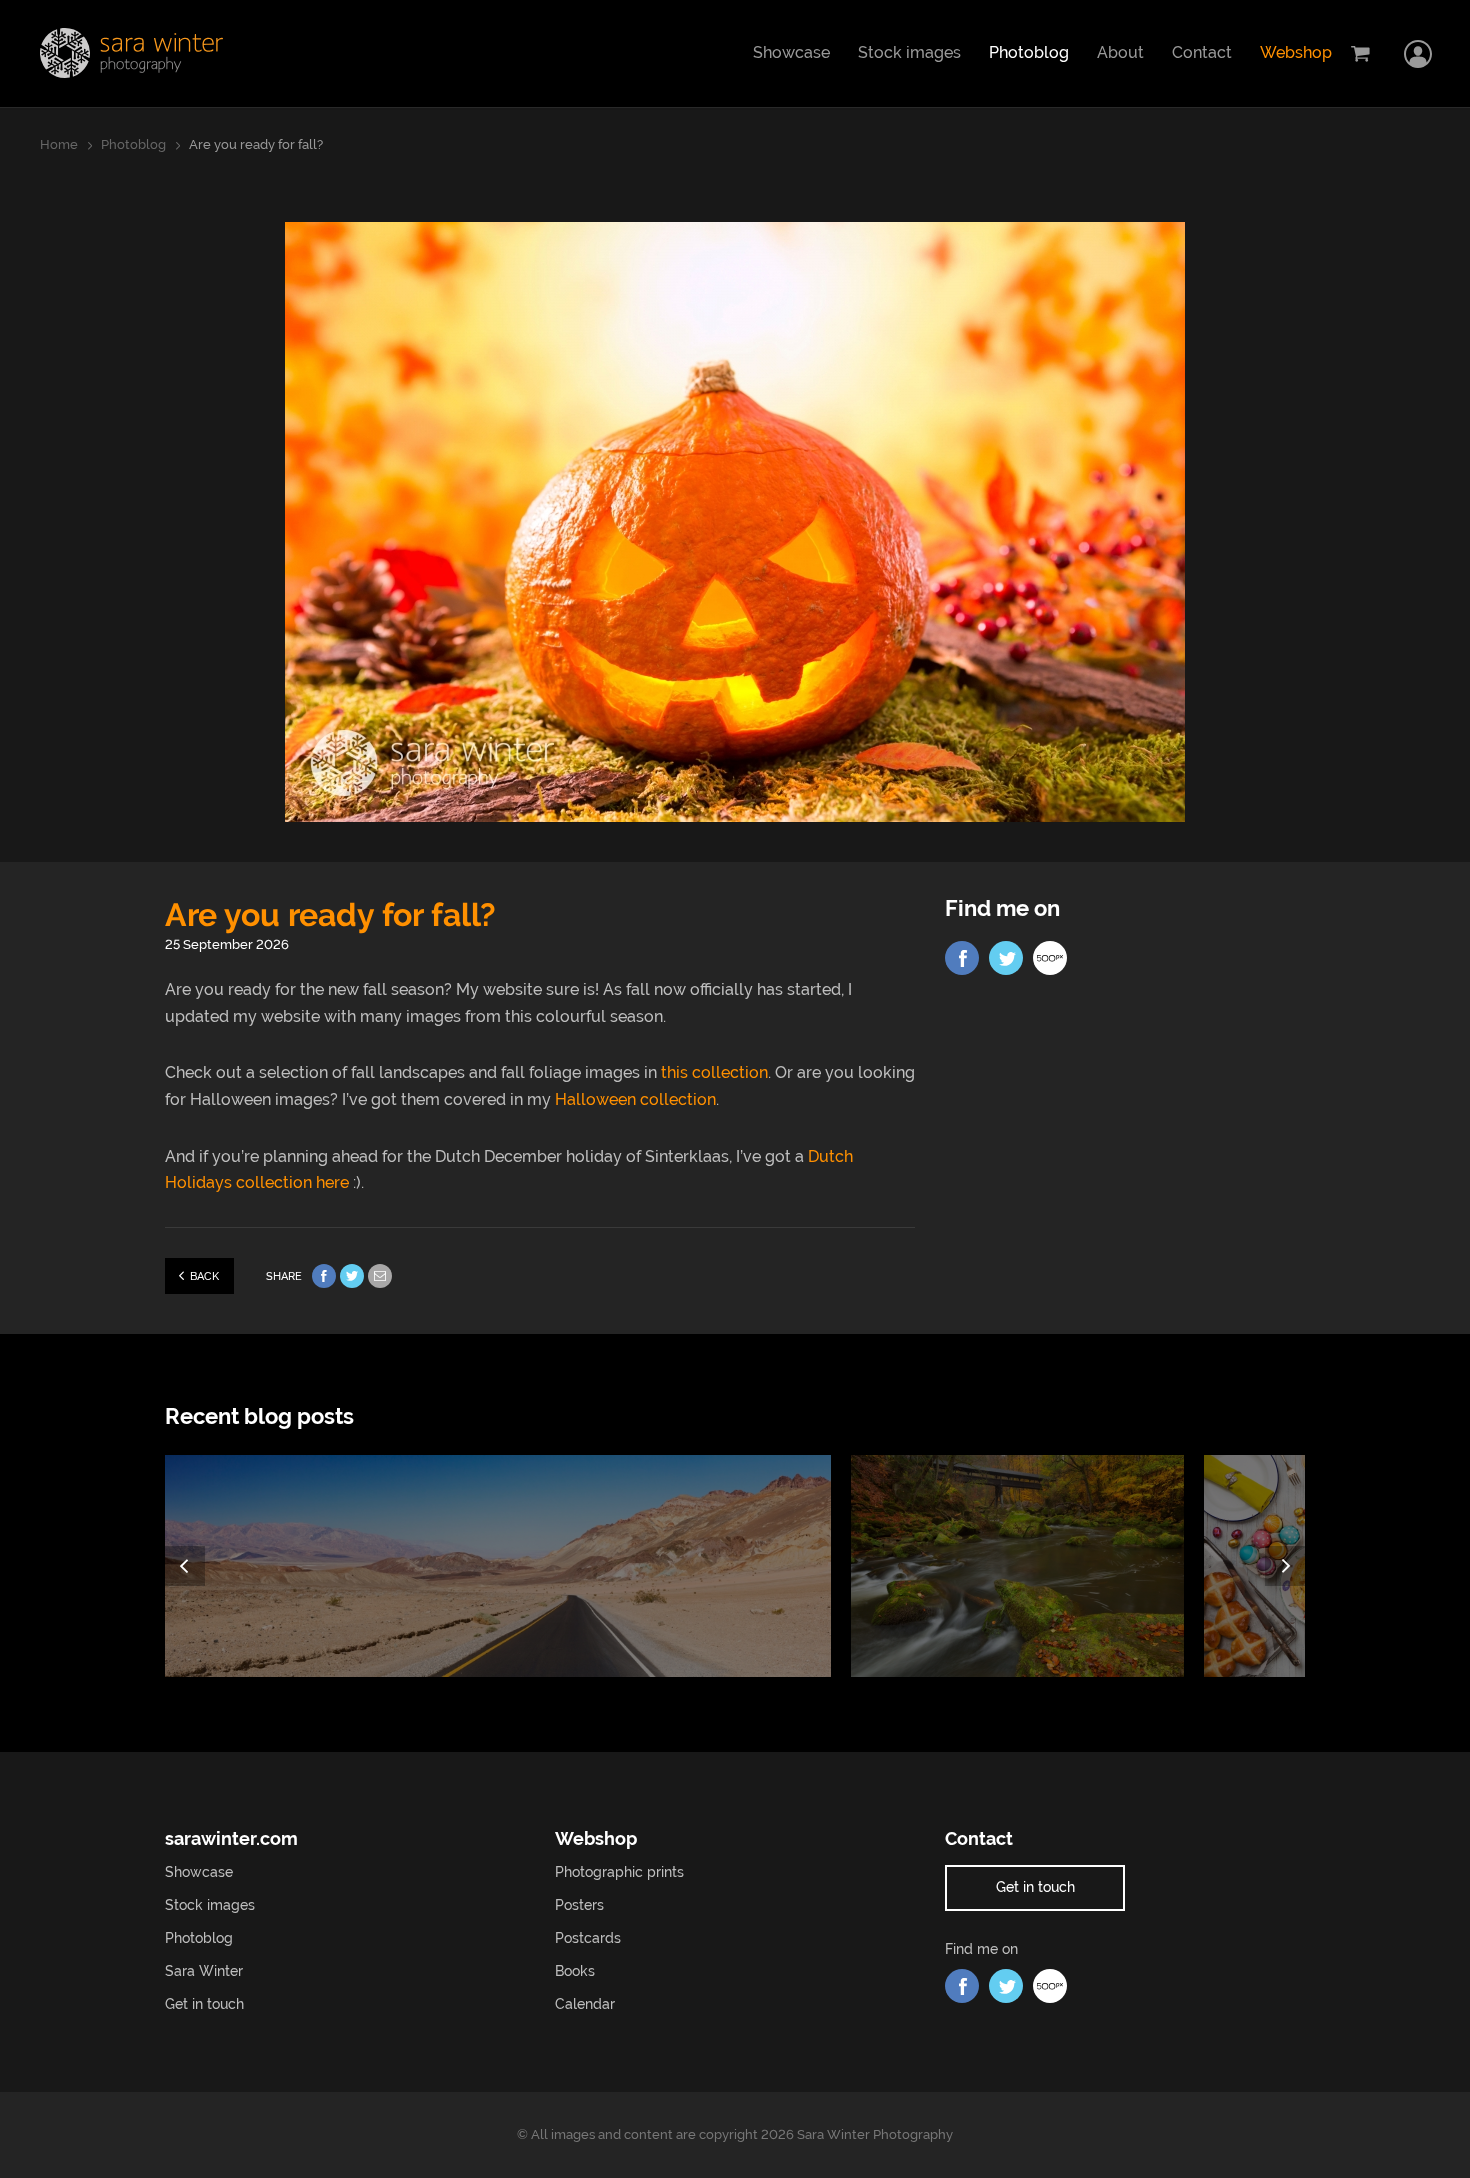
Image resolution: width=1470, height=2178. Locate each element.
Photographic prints (619, 1872)
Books (575, 1971)
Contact (1202, 52)
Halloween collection (635, 1099)
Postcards (588, 1938)
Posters (579, 1905)
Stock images (909, 52)
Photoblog (1029, 52)
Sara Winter (204, 1971)
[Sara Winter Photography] (131, 53)
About (1120, 52)
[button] (185, 1566)
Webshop (1296, 52)
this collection (714, 1072)
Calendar (585, 2004)
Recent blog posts (259, 1416)
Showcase (791, 52)
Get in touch (204, 2004)
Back (204, 1276)
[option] (508, 1566)
